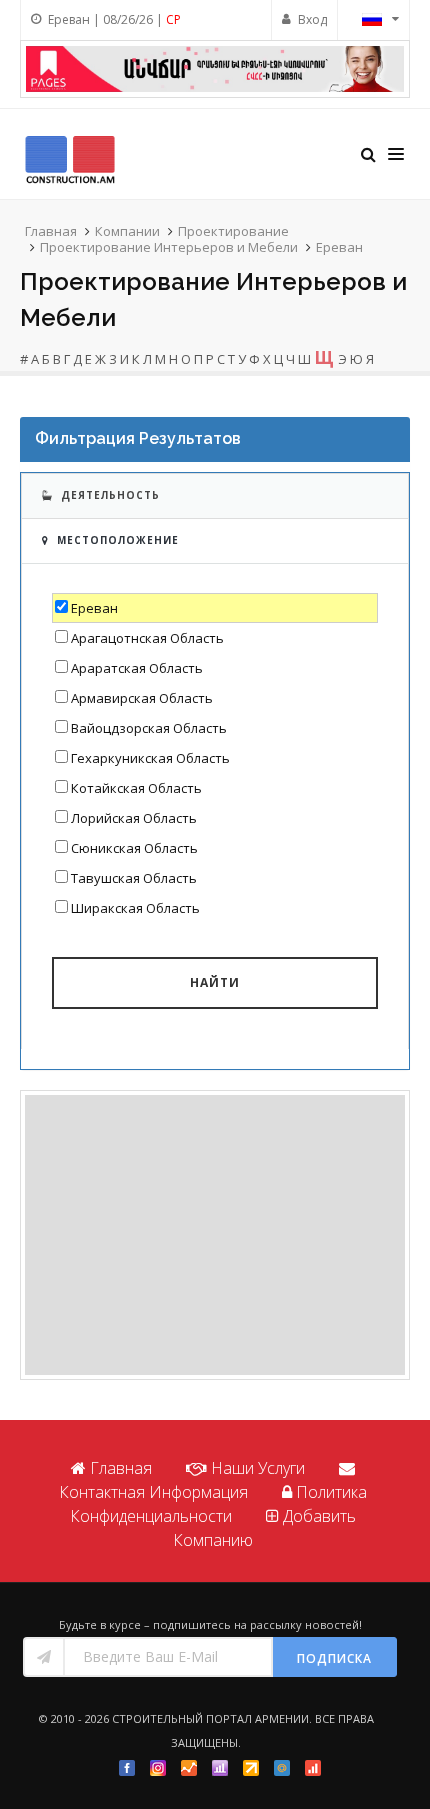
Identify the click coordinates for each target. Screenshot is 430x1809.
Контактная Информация (153, 1492)
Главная (51, 231)
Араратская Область (137, 668)
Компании (127, 231)
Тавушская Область (134, 878)
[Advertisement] (215, 1235)
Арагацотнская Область (147, 638)
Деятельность (110, 495)
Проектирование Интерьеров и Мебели (169, 247)
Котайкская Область (136, 788)
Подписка (334, 1658)
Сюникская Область (134, 848)
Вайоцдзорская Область (149, 728)
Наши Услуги (258, 1468)
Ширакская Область (135, 908)
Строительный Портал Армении (210, 1718)
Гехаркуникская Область (150, 758)
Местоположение (118, 540)
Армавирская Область (142, 698)
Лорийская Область (134, 818)
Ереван (339, 247)
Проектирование (233, 231)
